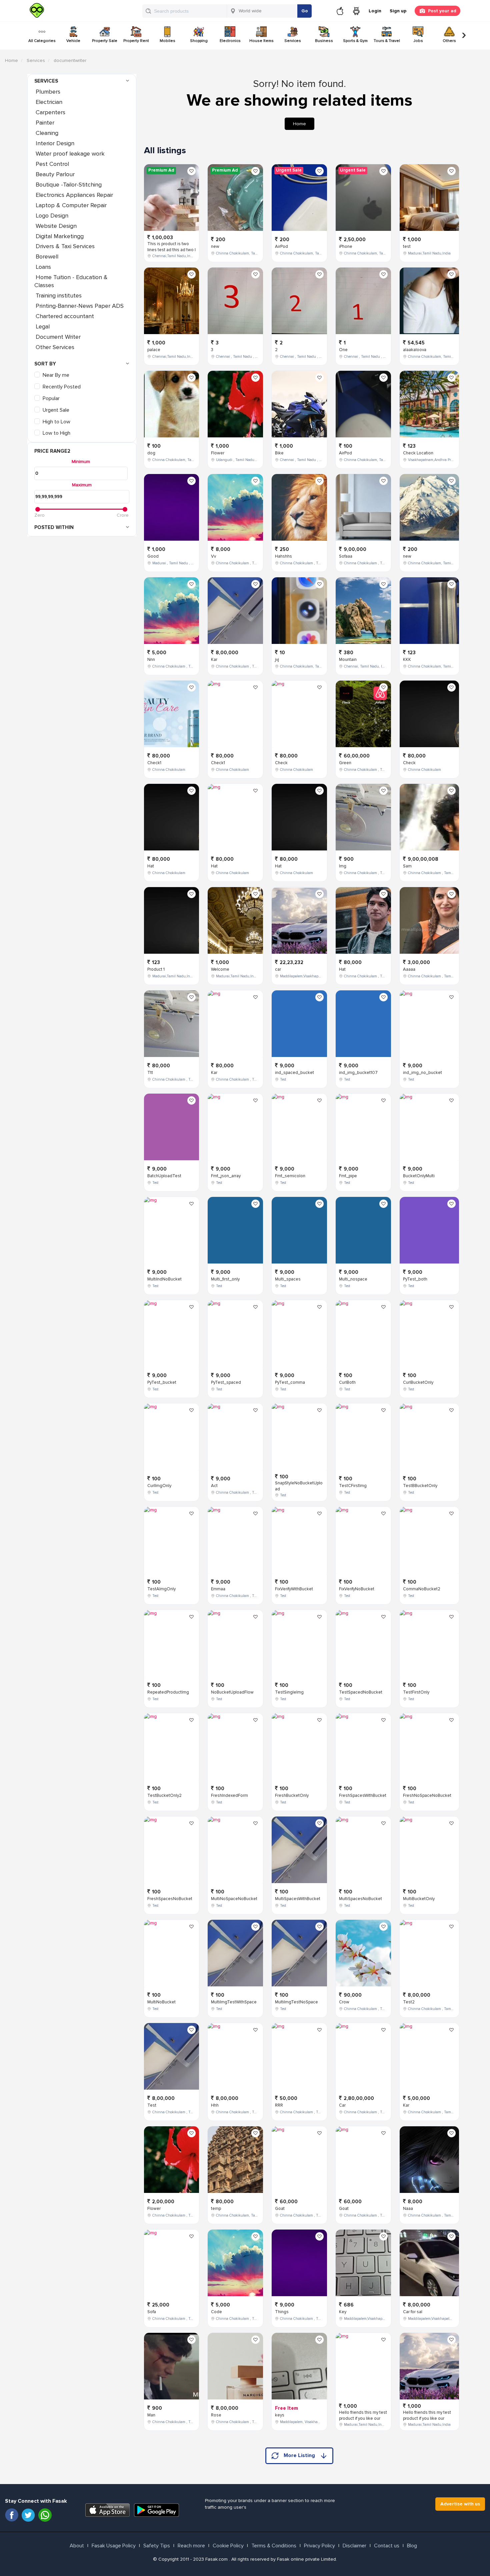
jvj (277, 660)
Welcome (220, 969)
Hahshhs (283, 556)
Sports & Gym (355, 41)
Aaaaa (409, 969)
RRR (279, 2105)
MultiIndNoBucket (164, 1279)
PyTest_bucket (162, 1382)
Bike (279, 453)
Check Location (418, 453)
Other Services (55, 347)
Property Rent (136, 41)
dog (151, 453)
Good (153, 556)
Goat (280, 2209)
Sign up (398, 11)
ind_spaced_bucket (294, 1073)
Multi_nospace (353, 1279)
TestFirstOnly (416, 1692)
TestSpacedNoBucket (361, 1692)
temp (216, 2209)
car (278, 969)
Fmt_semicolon (290, 1176)
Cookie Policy (228, 2546)
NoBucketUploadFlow (232, 1692)
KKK (407, 660)
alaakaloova (415, 350)
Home (11, 60)
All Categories (42, 41)
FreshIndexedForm (229, 1796)
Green (345, 763)
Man (151, 2415)
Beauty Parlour (55, 174)
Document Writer (58, 337)
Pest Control (53, 164)
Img (343, 866)
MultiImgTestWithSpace (234, 2002)
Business (324, 41)
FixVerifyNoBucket (357, 1589)
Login (375, 11)
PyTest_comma (290, 1382)
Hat (151, 866)
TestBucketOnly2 (164, 1796)
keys (280, 2415)
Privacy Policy (319, 2546)
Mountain (348, 660)
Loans (43, 267)
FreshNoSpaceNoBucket (427, 1796)
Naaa (408, 2209)
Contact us (387, 2546)
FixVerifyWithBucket (294, 1589)
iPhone (346, 247)
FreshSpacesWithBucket (363, 1796)
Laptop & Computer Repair (71, 205)
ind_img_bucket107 (358, 1073)
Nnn (151, 660)
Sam (407, 866)
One (343, 350)
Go (305, 11)
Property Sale (105, 41)
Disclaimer (354, 2546)
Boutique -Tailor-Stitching (69, 185)
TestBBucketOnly (420, 1486)
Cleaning (47, 133)
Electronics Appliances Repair (74, 195)
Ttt (150, 1073)
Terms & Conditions (274, 2546)
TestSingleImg (289, 1692)
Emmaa (218, 1589)
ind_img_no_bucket (422, 1073)
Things (282, 2312)
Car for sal (413, 2312)
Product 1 (156, 969)
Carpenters (50, 112)
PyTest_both (415, 1279)
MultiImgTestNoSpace (296, 2002)
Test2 (409, 2002)
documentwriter (70, 60)
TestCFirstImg (353, 1486)
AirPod (281, 247)
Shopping (199, 41)
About (77, 2546)
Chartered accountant (65, 316)
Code (216, 2312)
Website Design (56, 226)
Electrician (49, 102)
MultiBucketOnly (419, 1899)
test (407, 247)
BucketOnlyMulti (419, 1176)
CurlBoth (347, 1382)
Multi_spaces (288, 1279)
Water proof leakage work (70, 154)
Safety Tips (157, 2546)
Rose (216, 2415)
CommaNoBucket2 (422, 1589)
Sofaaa (346, 556)
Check (281, 763)
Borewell (47, 257)
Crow (344, 2002)
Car (342, 2105)
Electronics (230, 41)
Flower (154, 2209)
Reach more (191, 2546)
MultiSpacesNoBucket (360, 1899)
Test (152, 2105)
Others (449, 41)
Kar (214, 660)
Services (293, 41)
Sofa (152, 2312)
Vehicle (73, 41)
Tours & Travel (387, 41)
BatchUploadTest (164, 1176)
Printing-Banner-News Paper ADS (80, 306)
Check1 (154, 763)
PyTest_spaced (226, 1382)
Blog (412, 2546)
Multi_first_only (225, 1279)
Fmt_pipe (348, 1176)
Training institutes (59, 295)
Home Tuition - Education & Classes (71, 281)
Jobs (418, 41)
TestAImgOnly (161, 1589)
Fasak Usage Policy (114, 2546)
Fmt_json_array (226, 1176)
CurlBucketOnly (418, 1382)
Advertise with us (460, 2504)
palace (154, 350)
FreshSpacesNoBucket (170, 1899)
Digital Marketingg (60, 236)
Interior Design (55, 143)
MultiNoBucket (161, 2002)
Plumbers (48, 92)
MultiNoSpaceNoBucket (234, 1899)
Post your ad (442, 11)
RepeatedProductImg (168, 1692)
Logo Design (52, 216)
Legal (43, 326)
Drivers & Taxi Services (65, 246)
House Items (261, 41)
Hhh (215, 2105)
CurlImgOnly (159, 1486)
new (215, 247)
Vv (213, 556)
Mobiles (167, 41)
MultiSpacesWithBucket (298, 1899)
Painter (45, 123)
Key (343, 2312)
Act (214, 1486)
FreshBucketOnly (292, 1796)
